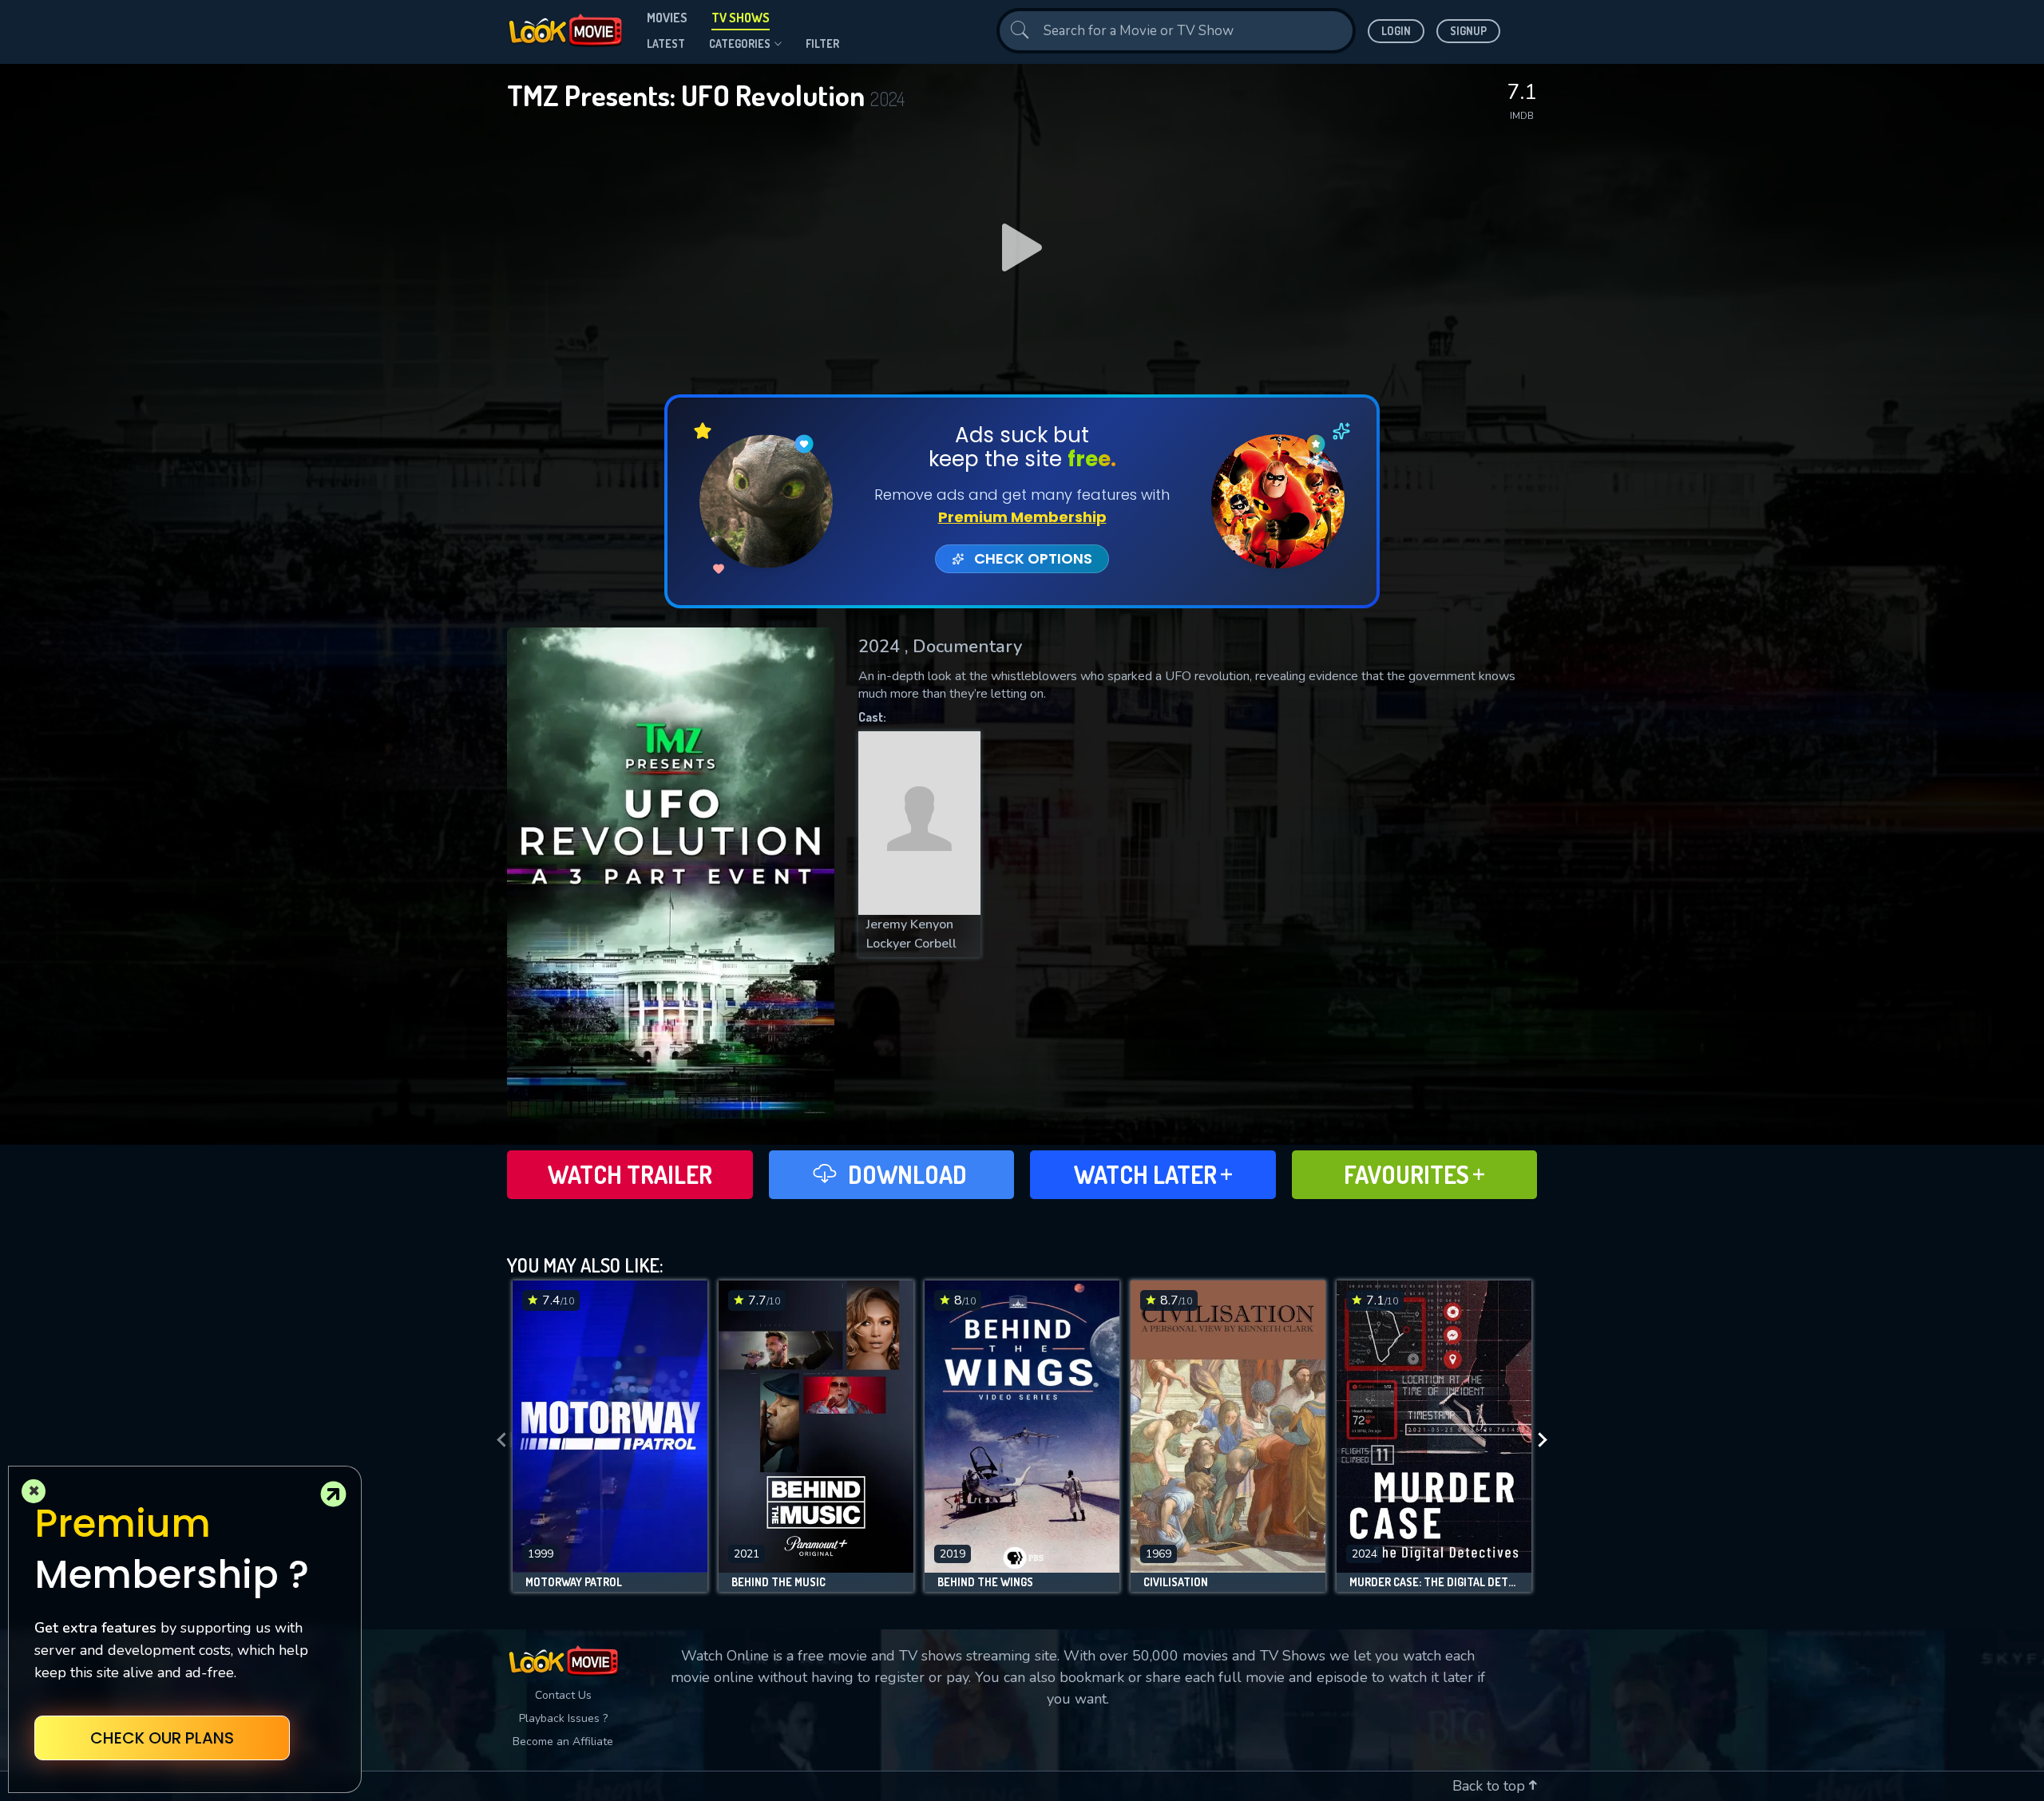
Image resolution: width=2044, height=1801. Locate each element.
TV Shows (741, 18)
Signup (1468, 31)
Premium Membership (1022, 517)
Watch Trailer (630, 1174)
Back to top (1491, 1786)
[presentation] (497, 1440)
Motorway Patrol (574, 1582)
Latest (666, 44)
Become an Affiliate (563, 1742)
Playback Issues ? (563, 1718)
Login (1396, 31)
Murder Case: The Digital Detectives (1434, 1582)
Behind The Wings (985, 1582)
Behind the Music (778, 1582)
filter (822, 44)
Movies (667, 18)
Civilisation (1176, 1582)
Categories (740, 44)
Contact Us (563, 1695)
